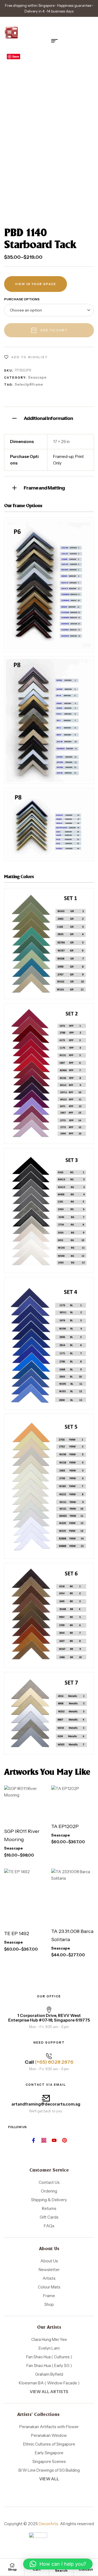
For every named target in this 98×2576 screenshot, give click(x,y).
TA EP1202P (65, 1826)
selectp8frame (29, 384)
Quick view (32, 1817)
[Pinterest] (65, 2140)
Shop (12, 2569)
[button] (58, 2564)
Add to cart (54, 330)
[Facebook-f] (33, 2140)
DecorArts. (49, 2524)
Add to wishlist (30, 357)
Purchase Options (22, 299)
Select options (24, 1798)
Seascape (37, 377)
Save (16, 56)
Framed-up (63, 456)
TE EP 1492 (17, 1933)
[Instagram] (44, 2140)
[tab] (49, 418)
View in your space (36, 284)
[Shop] (12, 2565)
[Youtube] (54, 2140)
